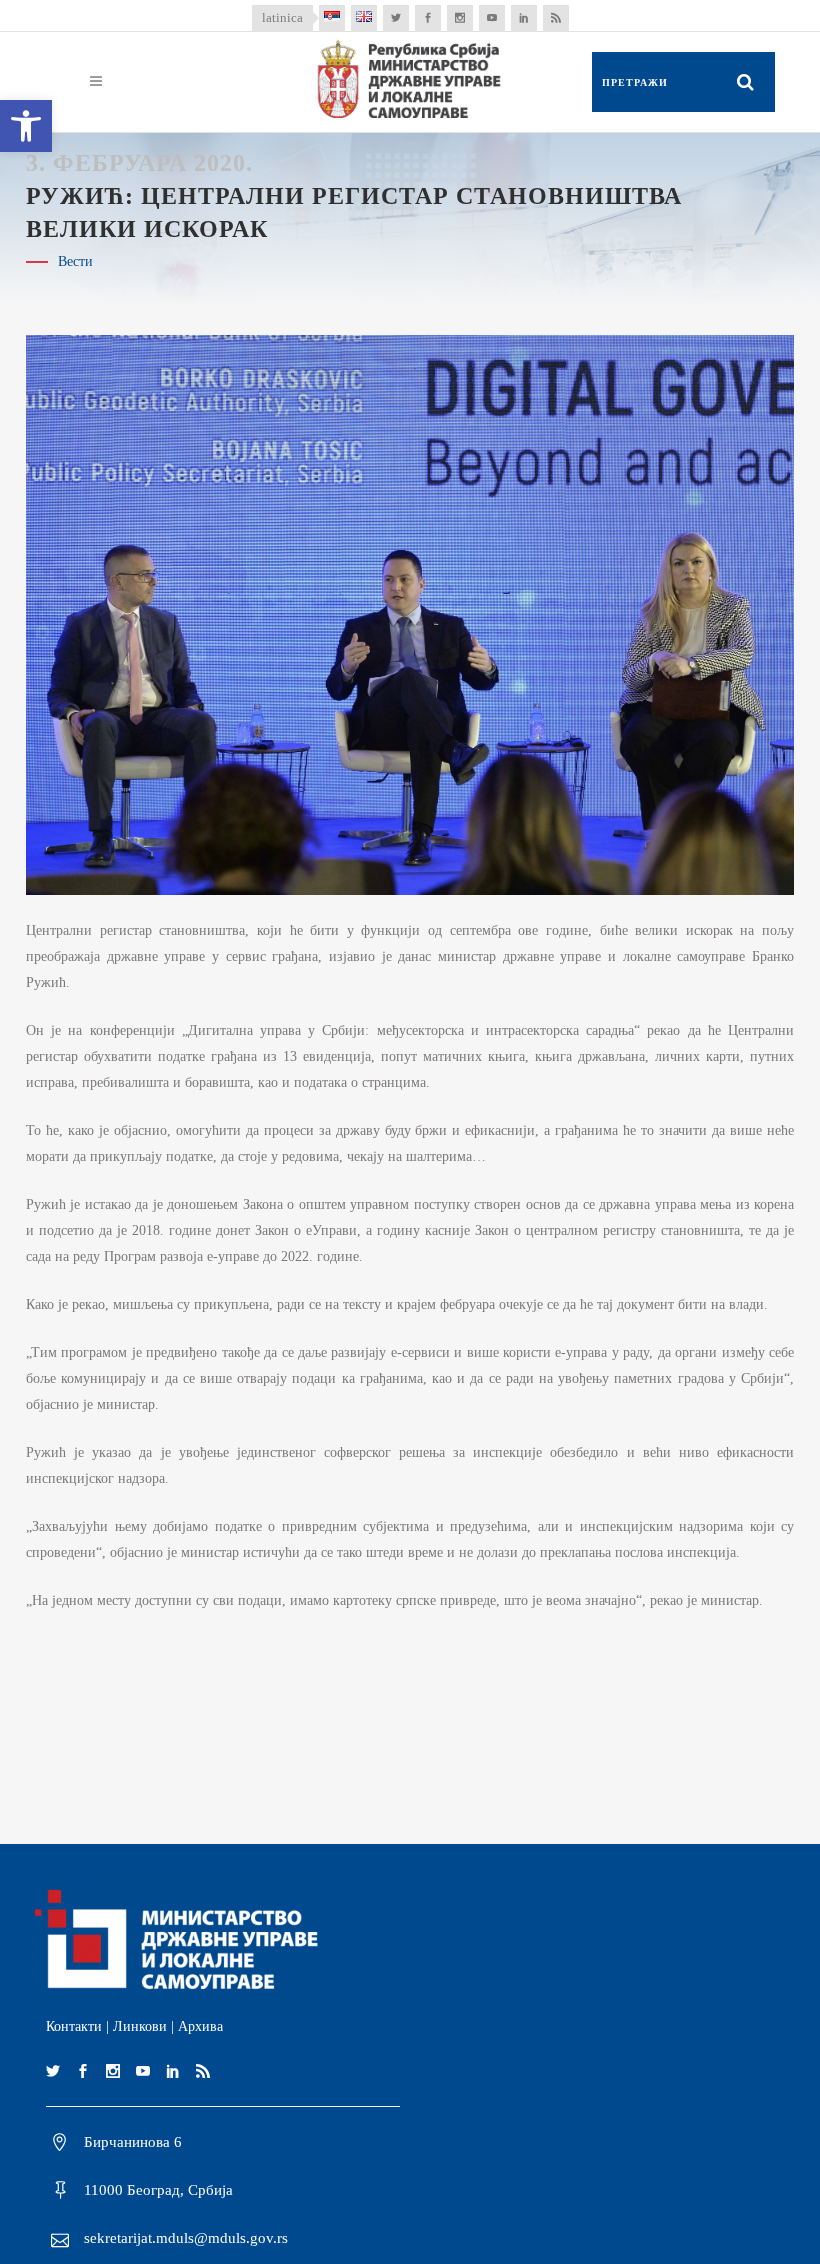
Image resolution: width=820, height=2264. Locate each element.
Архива (200, 2026)
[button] (26, 126)
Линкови (140, 2026)
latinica (282, 17)
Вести (75, 261)
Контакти (74, 2026)
